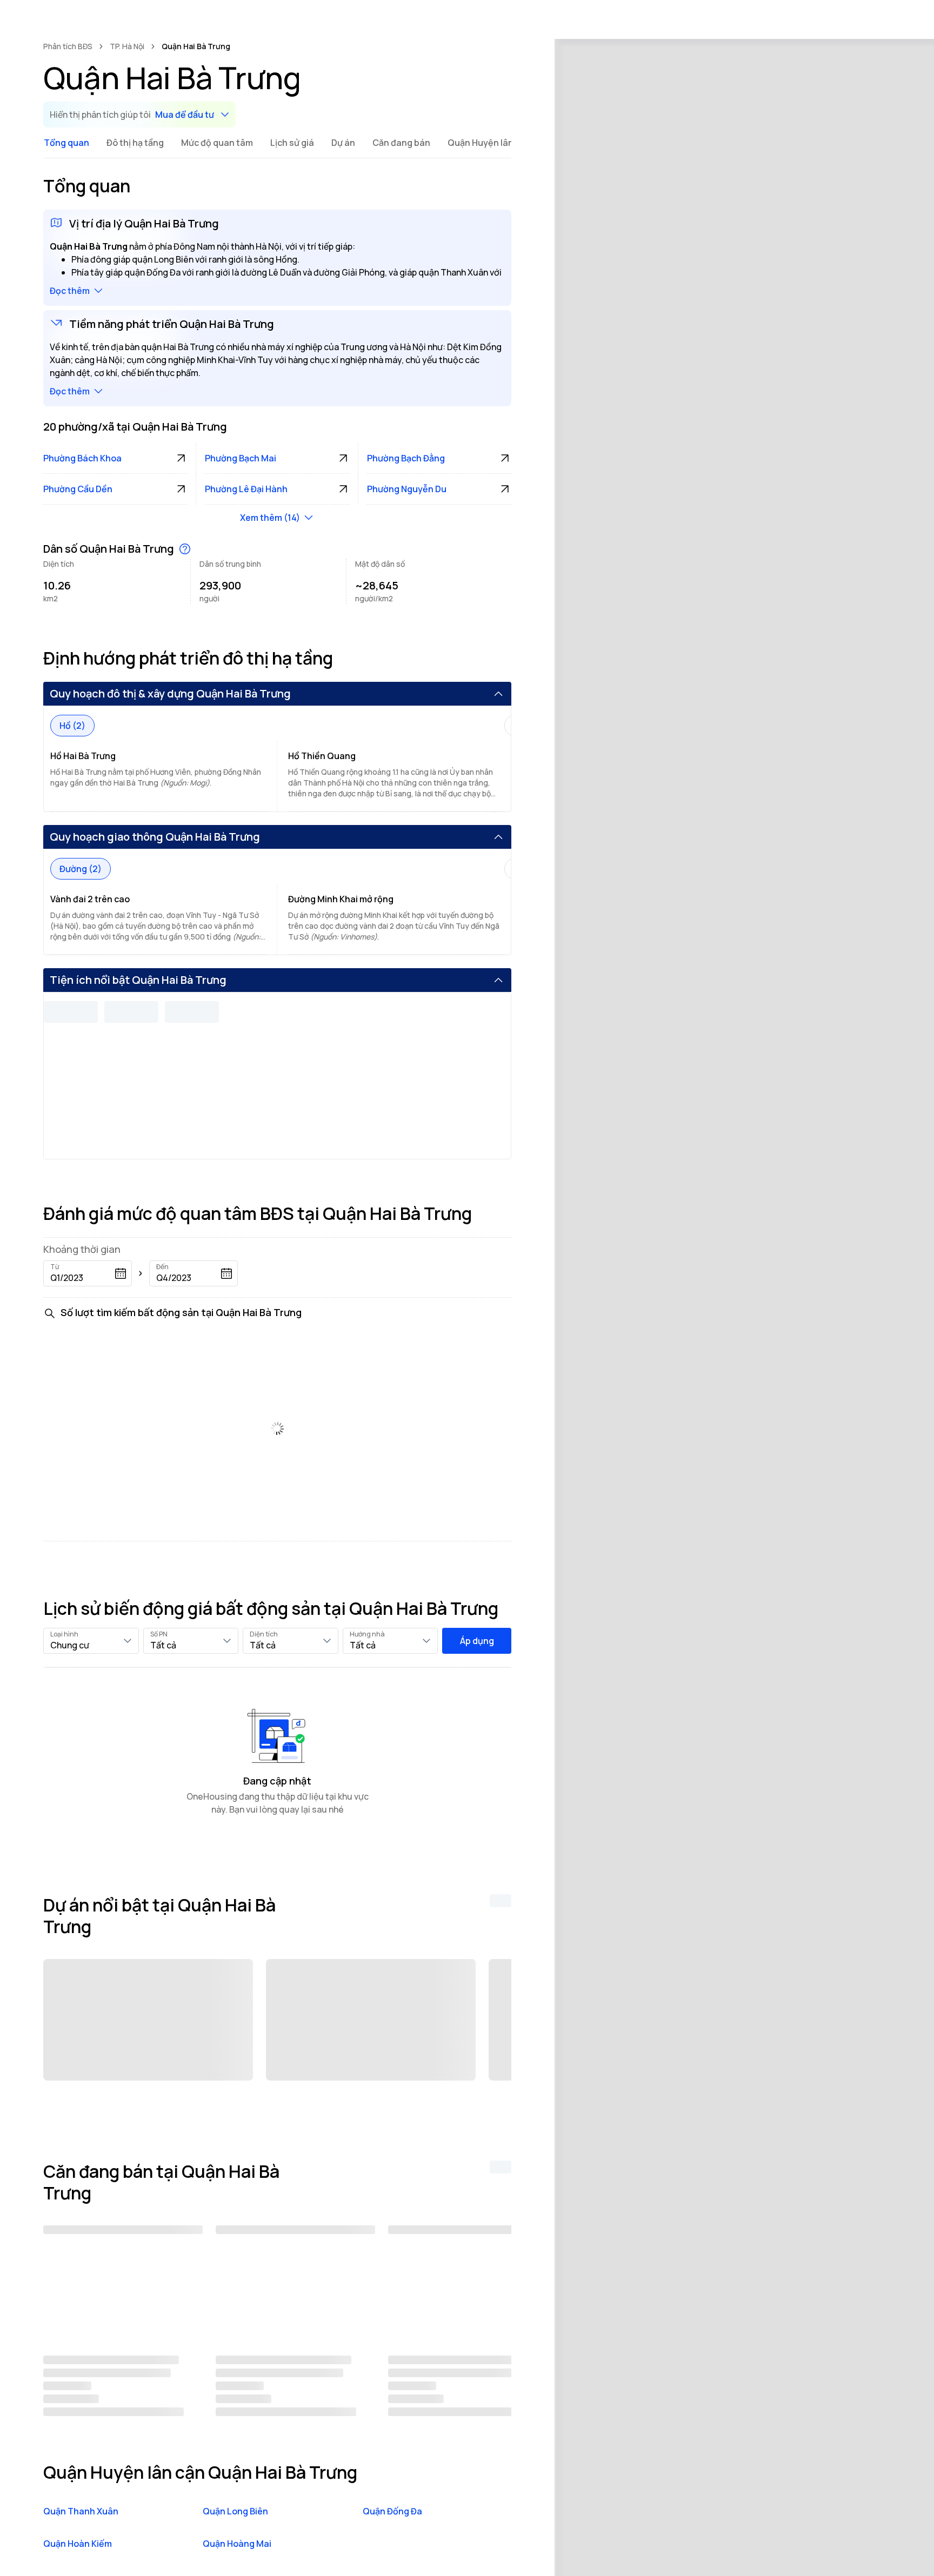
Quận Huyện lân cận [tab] (489, 143)
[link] (196, 46)
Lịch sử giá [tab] (292, 143)
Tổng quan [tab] (66, 143)
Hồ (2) (72, 726)
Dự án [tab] (343, 143)
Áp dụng (477, 1641)
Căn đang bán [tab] (401, 143)
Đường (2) (81, 869)
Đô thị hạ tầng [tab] (135, 143)
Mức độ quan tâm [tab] (217, 143)
